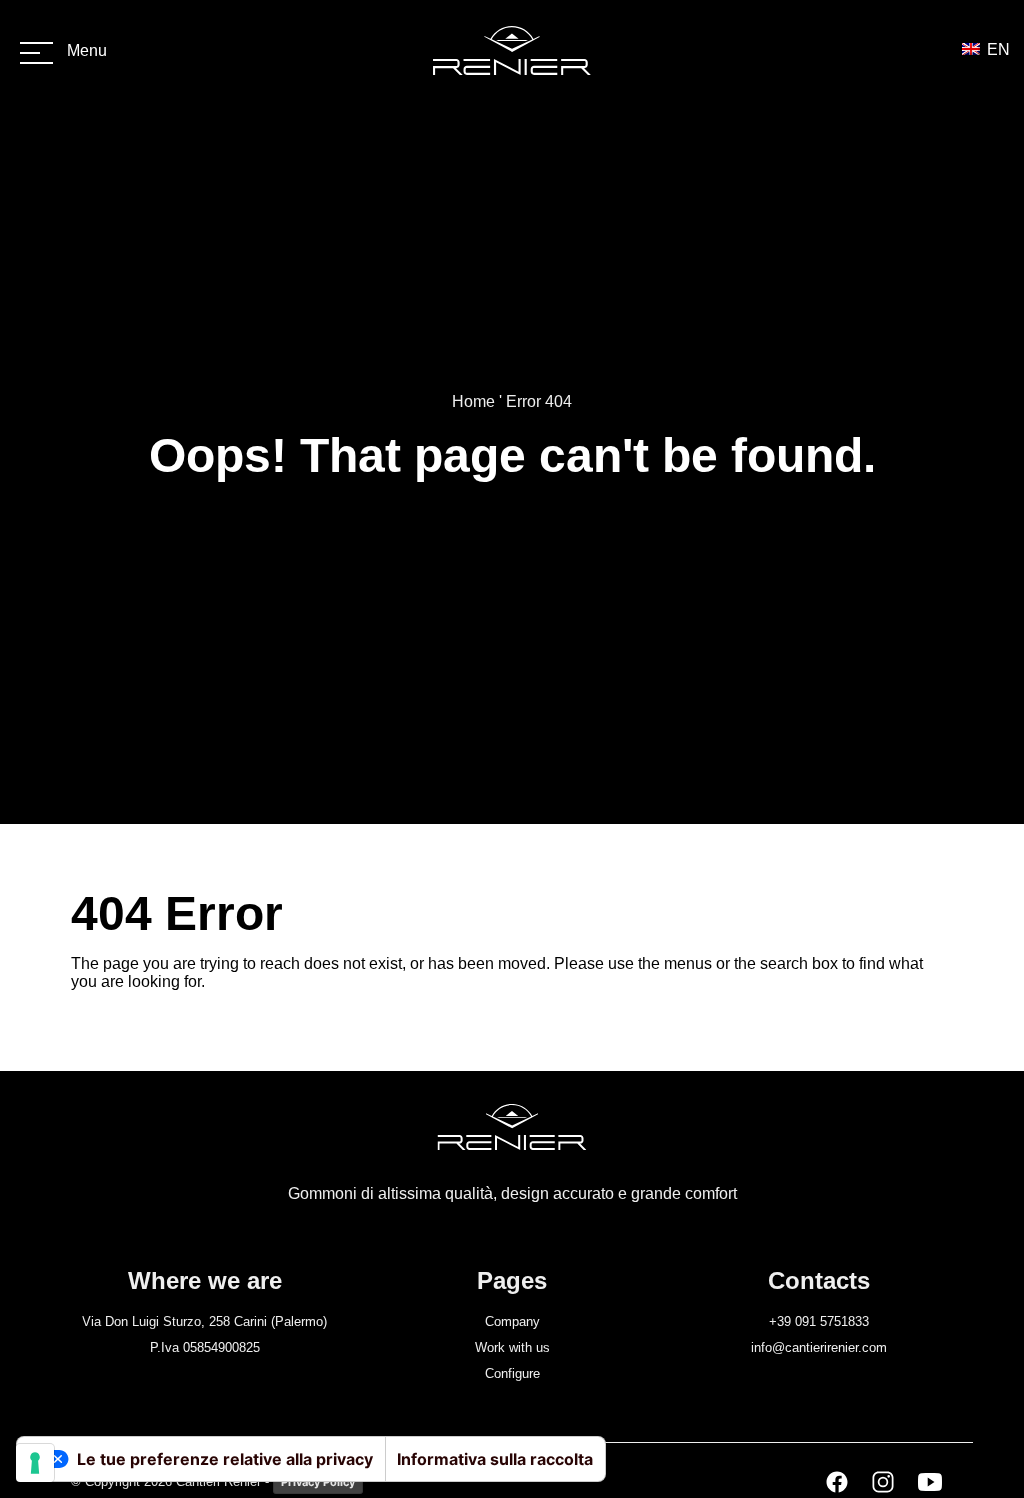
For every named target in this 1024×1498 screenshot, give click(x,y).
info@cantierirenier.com (819, 1347)
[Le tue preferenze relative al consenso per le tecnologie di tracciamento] (35, 1463)
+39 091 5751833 (819, 1321)
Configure (512, 1373)
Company (512, 1321)
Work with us (512, 1347)
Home (473, 401)
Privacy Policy (318, 1482)
